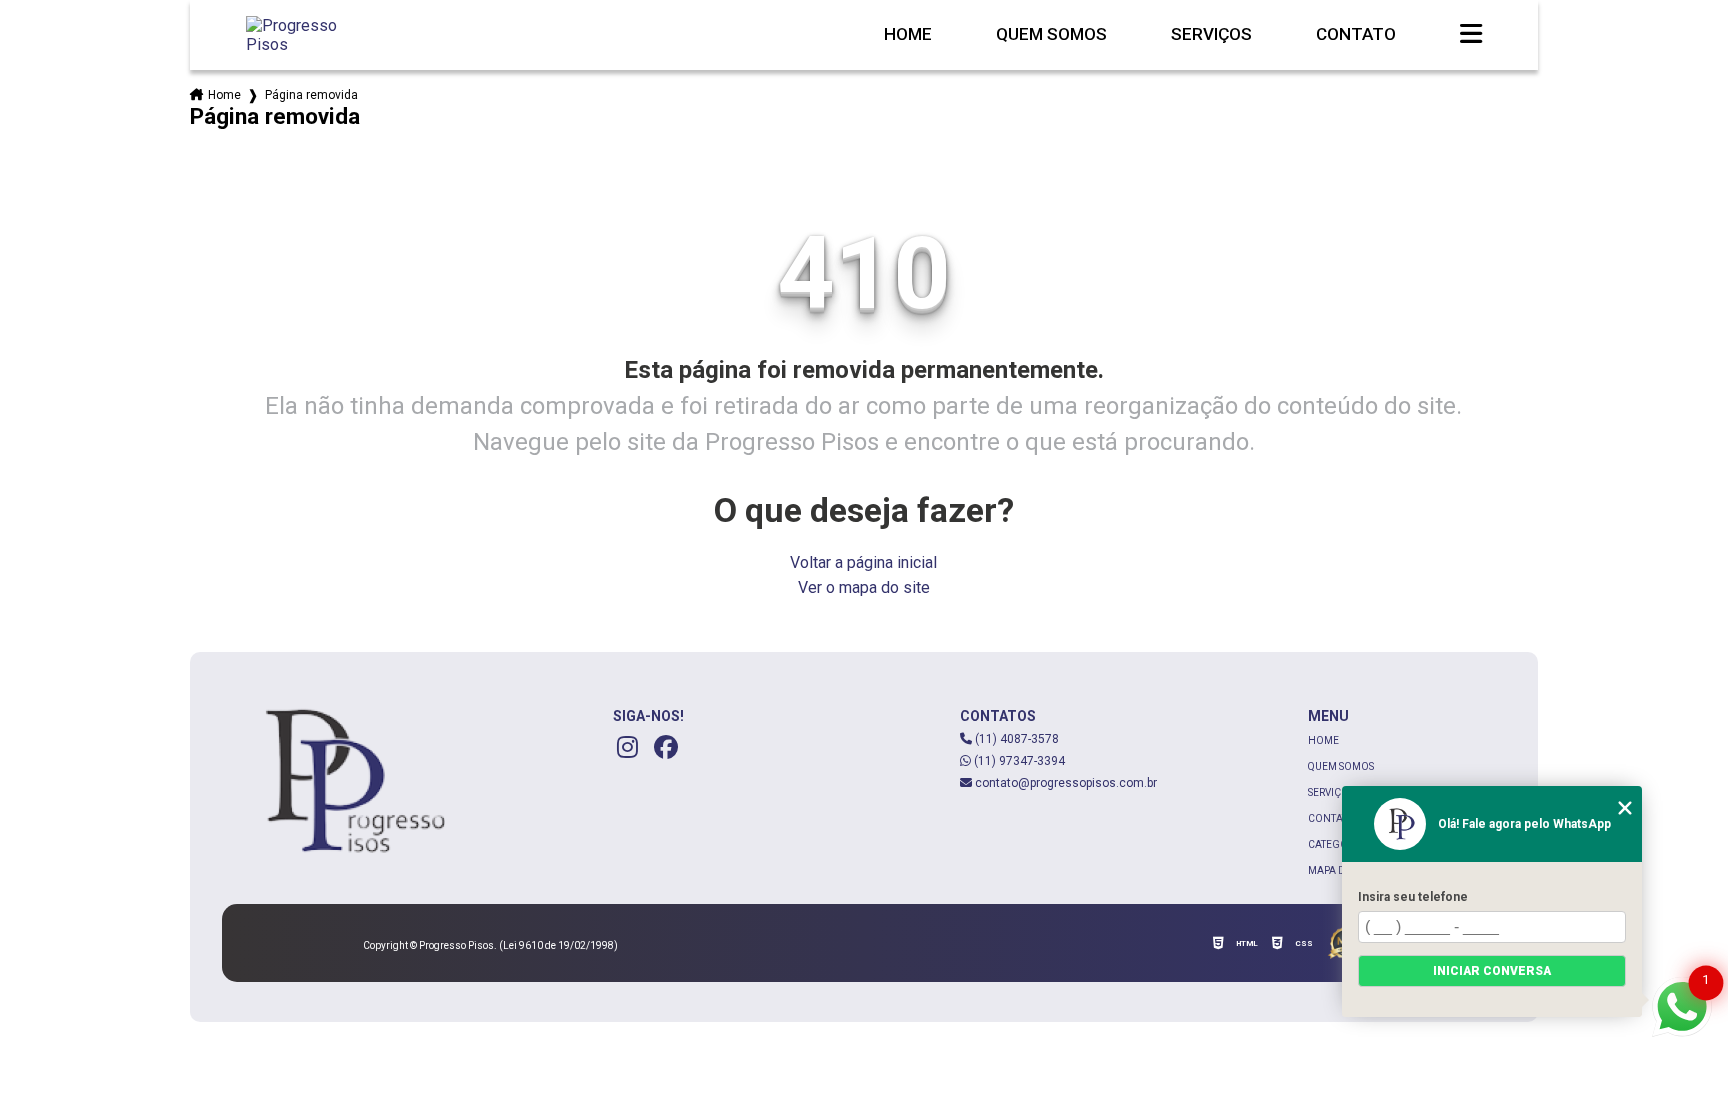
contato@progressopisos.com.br (1064, 783)
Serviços (1211, 34)
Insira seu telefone (1413, 897)
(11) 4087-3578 (1015, 739)
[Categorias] (1471, 35)
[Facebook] (666, 747)
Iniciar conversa (1492, 971)
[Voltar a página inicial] (310, 35)
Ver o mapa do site (864, 587)
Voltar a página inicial (863, 562)
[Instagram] (628, 747)
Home (908, 34)
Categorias (1338, 844)
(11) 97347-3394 (1018, 761)
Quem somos (1051, 34)
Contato (1356, 34)
